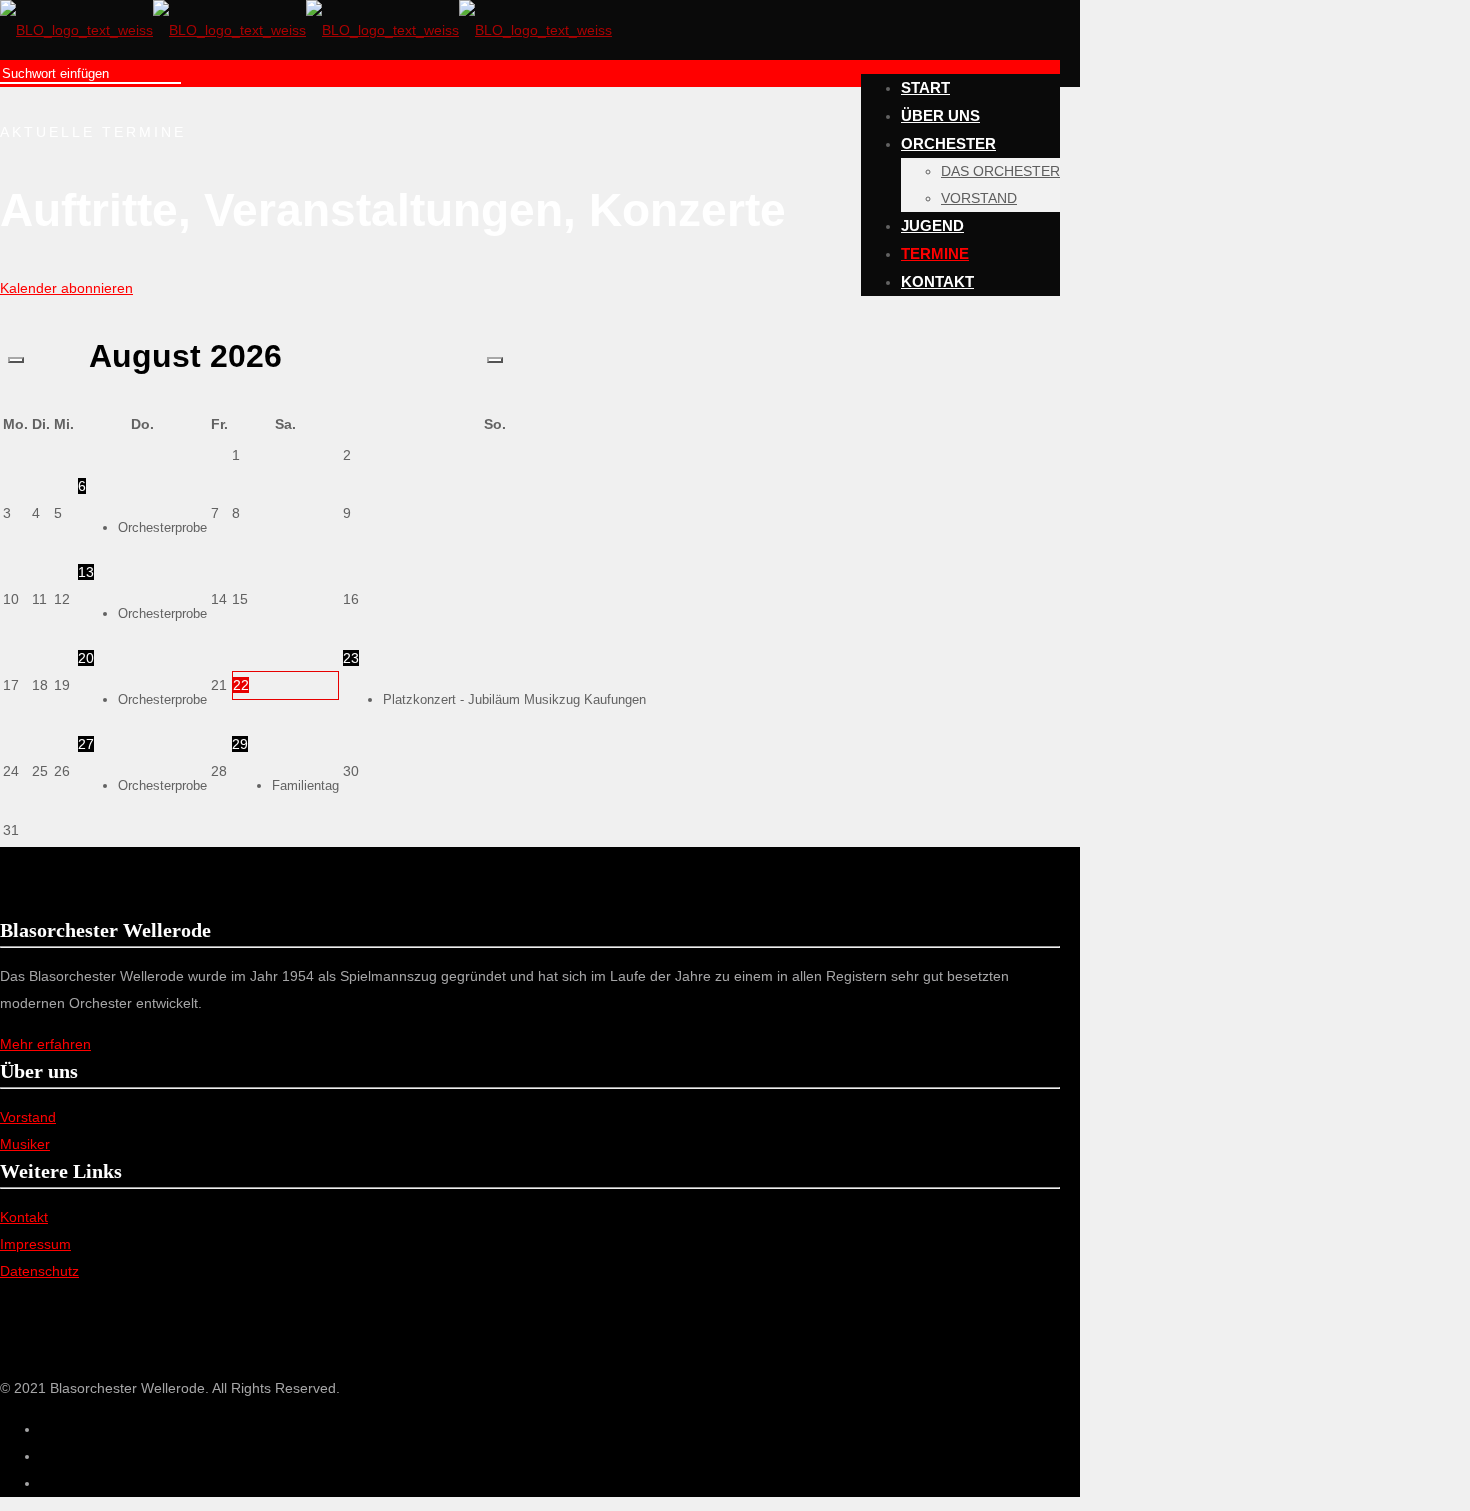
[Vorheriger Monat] (16, 360)
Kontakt (24, 1217)
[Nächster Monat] (495, 360)
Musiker (25, 1144)
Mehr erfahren (45, 1044)
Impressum (35, 1244)
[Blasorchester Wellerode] (306, 30)
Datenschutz (39, 1271)
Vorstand (28, 1117)
